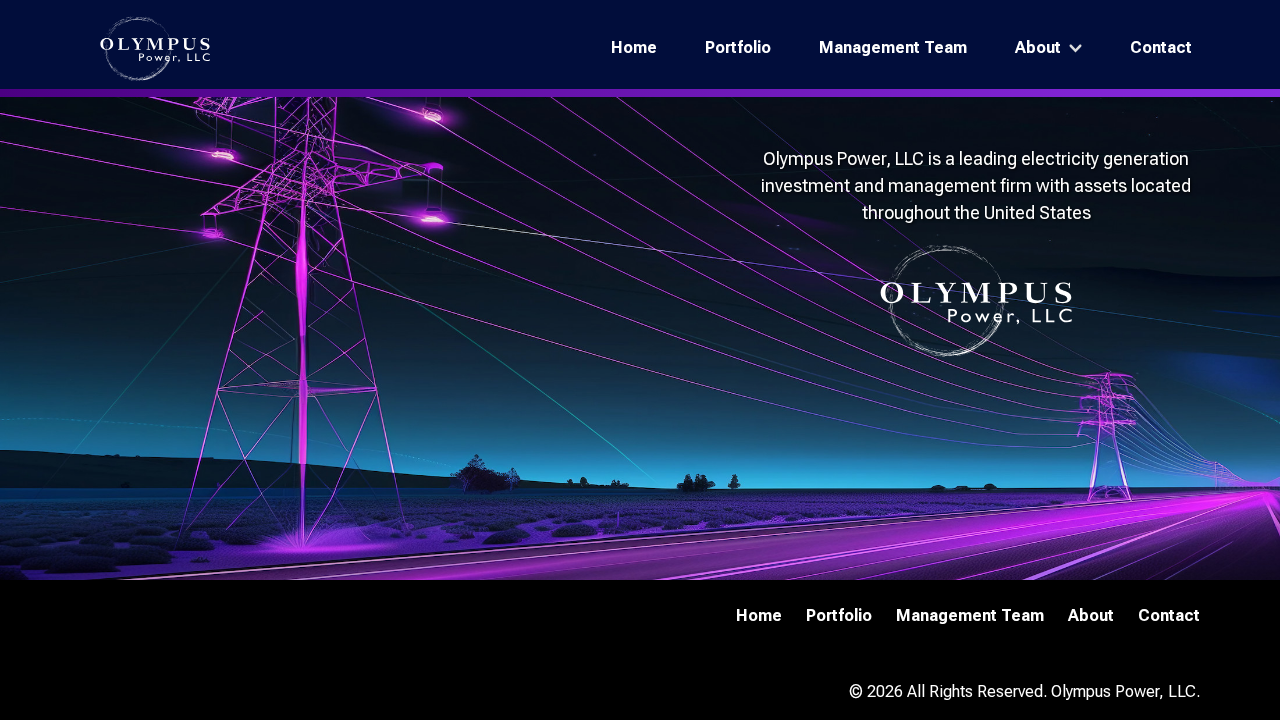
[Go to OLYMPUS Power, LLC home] (155, 48)
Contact (1161, 47)
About (1038, 47)
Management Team (893, 47)
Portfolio (738, 47)
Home (634, 47)
